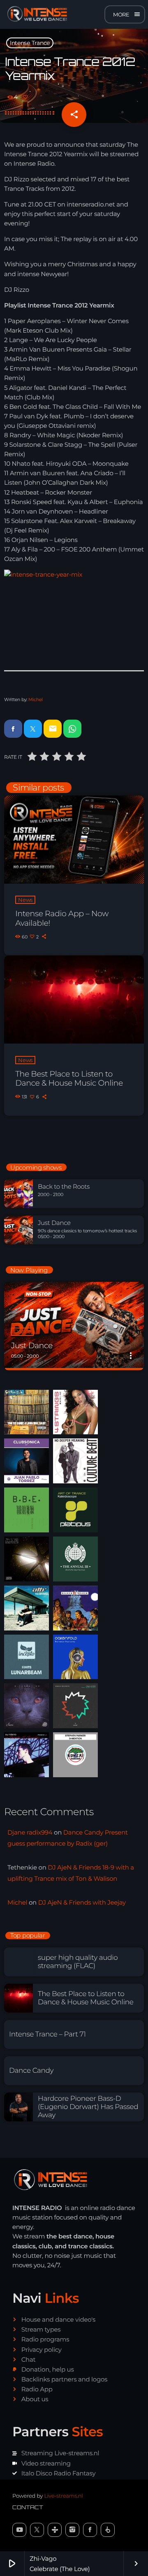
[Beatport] (108, 2530)
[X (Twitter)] (37, 2530)
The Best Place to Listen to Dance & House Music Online (69, 1079)
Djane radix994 (30, 1832)
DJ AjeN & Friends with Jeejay (82, 1902)
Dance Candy (31, 2071)
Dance (22, 1332)
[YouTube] (19, 2530)
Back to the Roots (64, 1187)
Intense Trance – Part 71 (47, 2034)
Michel (36, 699)
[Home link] (35, 14)
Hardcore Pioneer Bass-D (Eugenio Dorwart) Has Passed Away (88, 2107)
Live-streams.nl (63, 2496)
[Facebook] (90, 2530)
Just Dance (54, 1223)
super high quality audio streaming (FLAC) (78, 1962)
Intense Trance (30, 43)
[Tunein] (55, 2530)
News (25, 900)
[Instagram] (72, 2530)
